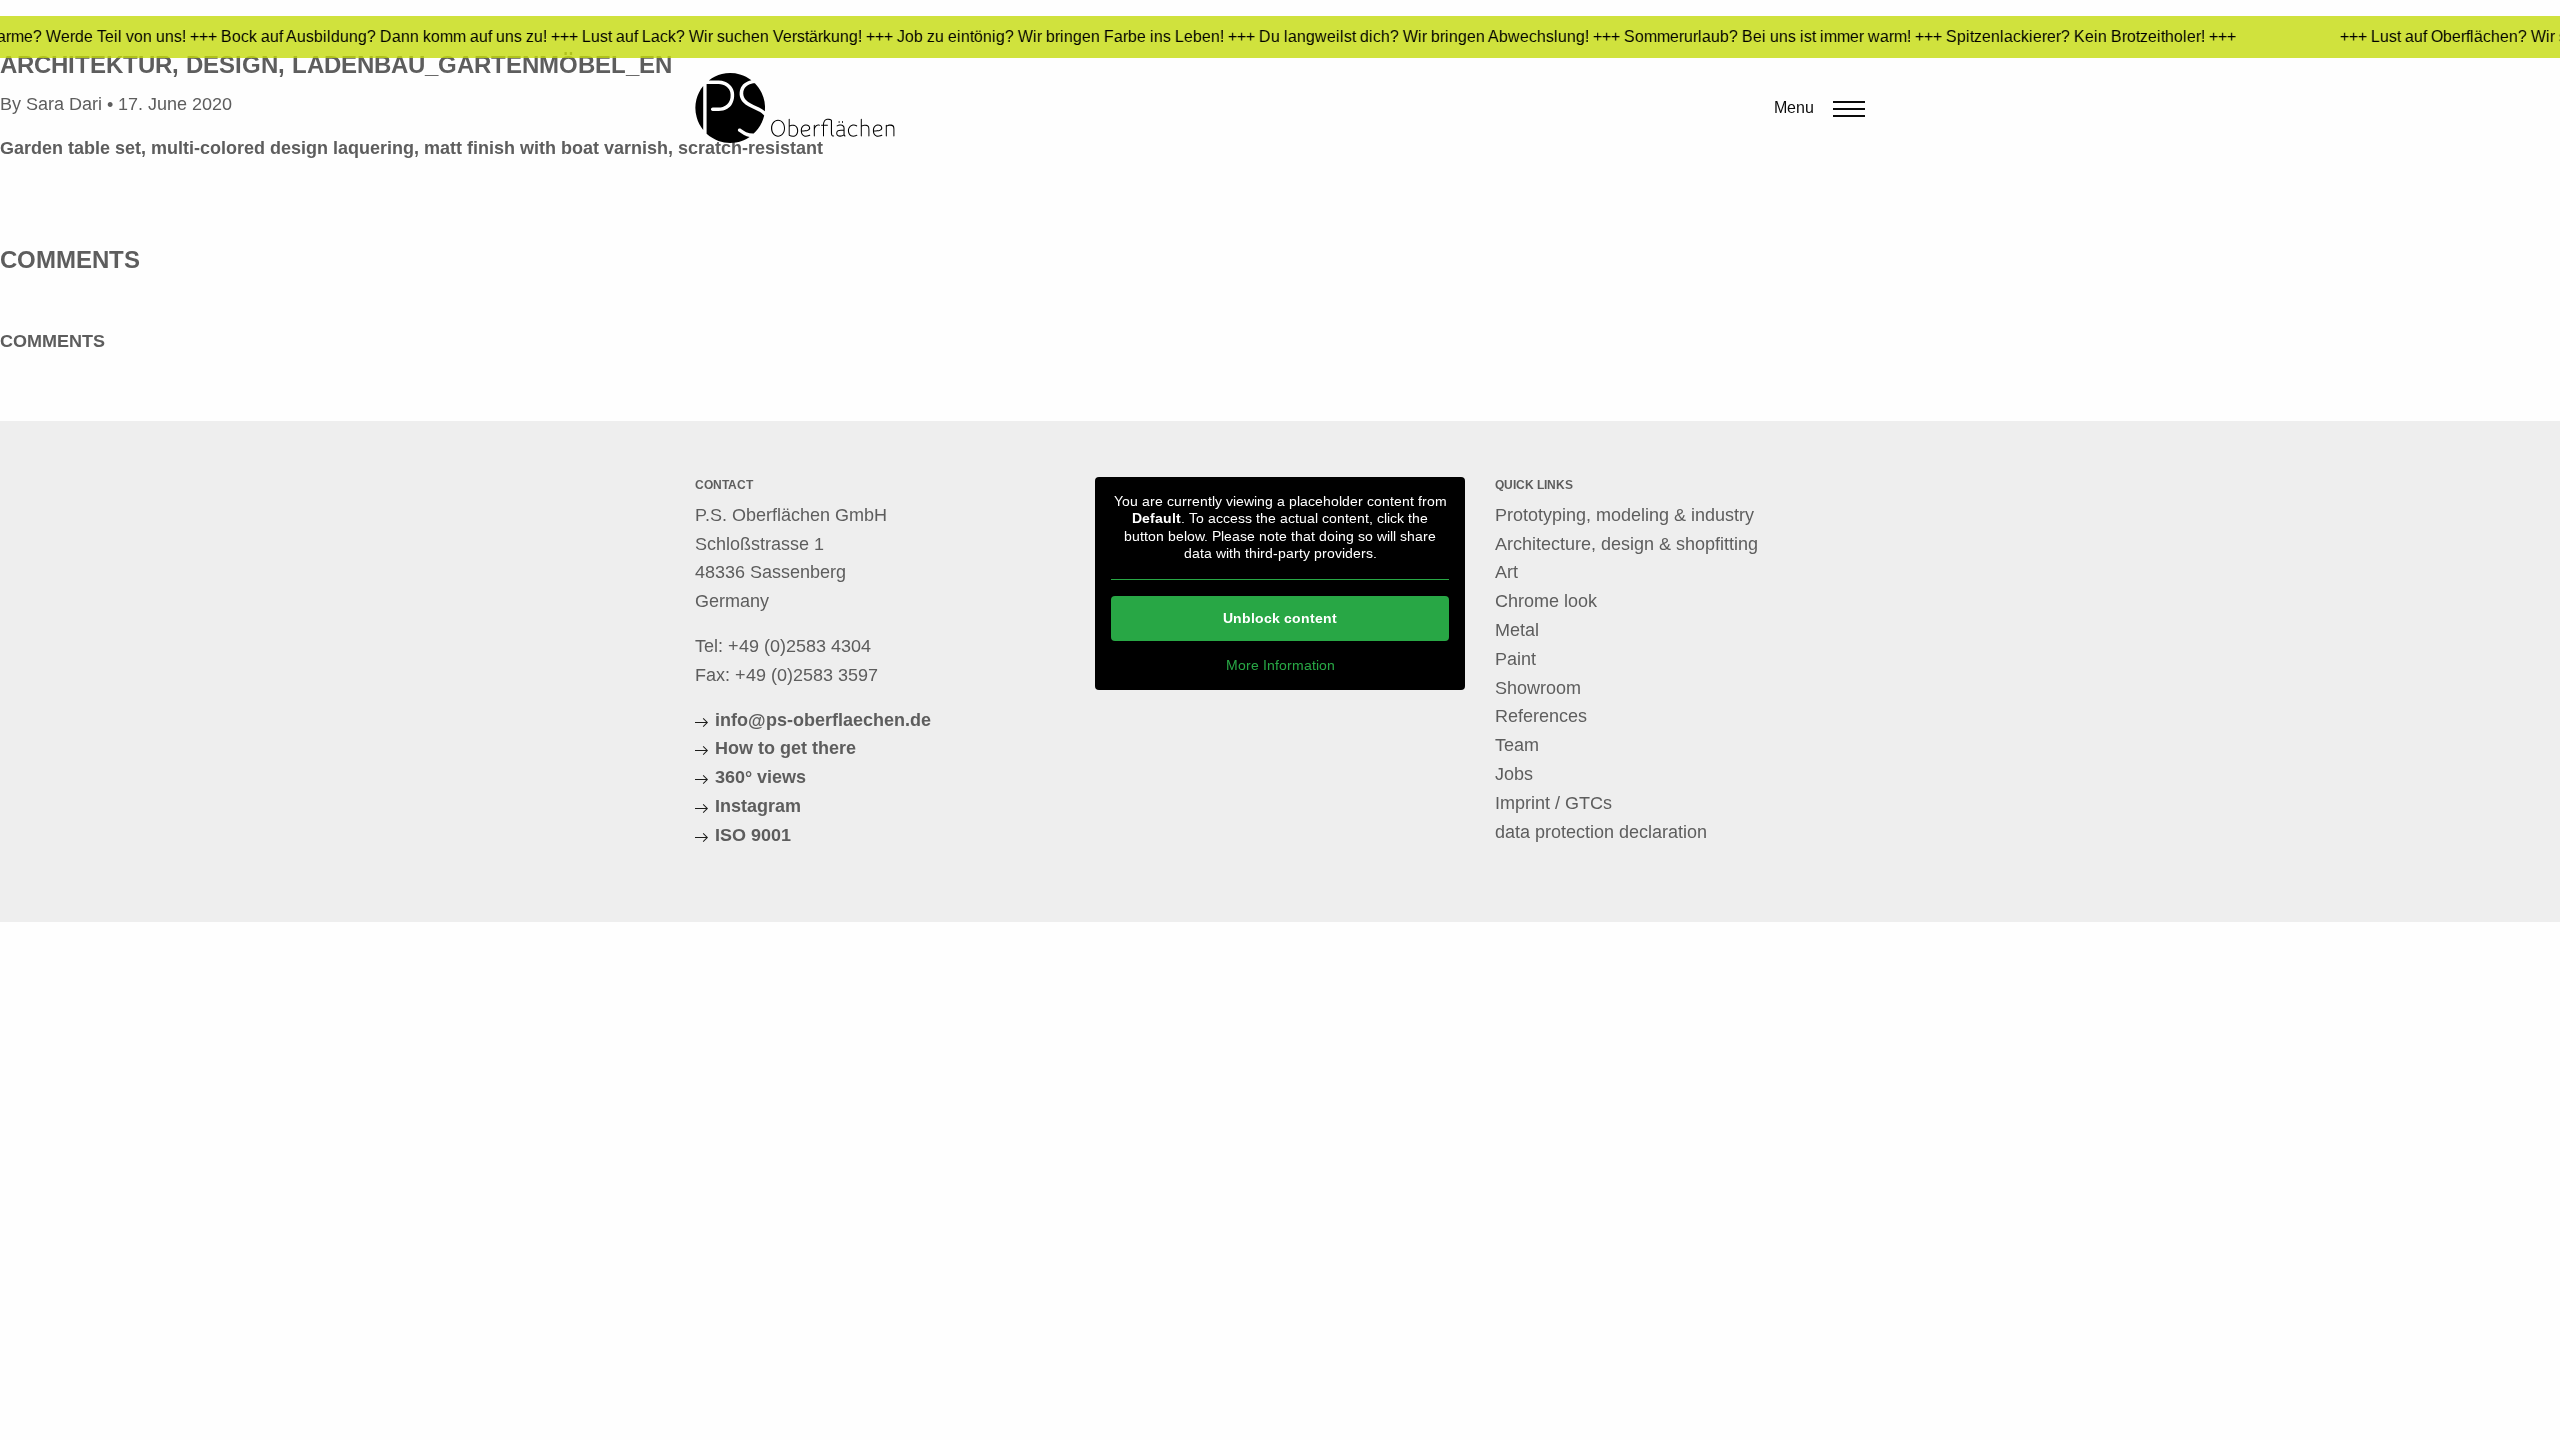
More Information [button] (1280, 665)
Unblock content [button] (1280, 618)
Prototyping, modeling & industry (1624, 515)
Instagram (758, 806)
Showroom (1538, 688)
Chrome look (1546, 601)
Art (1506, 572)
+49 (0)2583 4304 (799, 646)
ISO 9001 (753, 835)
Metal (1517, 630)
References (1541, 716)
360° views (760, 777)
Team (1517, 745)
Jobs (1514, 774)
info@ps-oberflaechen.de (823, 720)
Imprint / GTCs (1553, 803)
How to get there (785, 748)
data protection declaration (1601, 832)
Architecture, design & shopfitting (1626, 544)
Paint (1515, 659)
